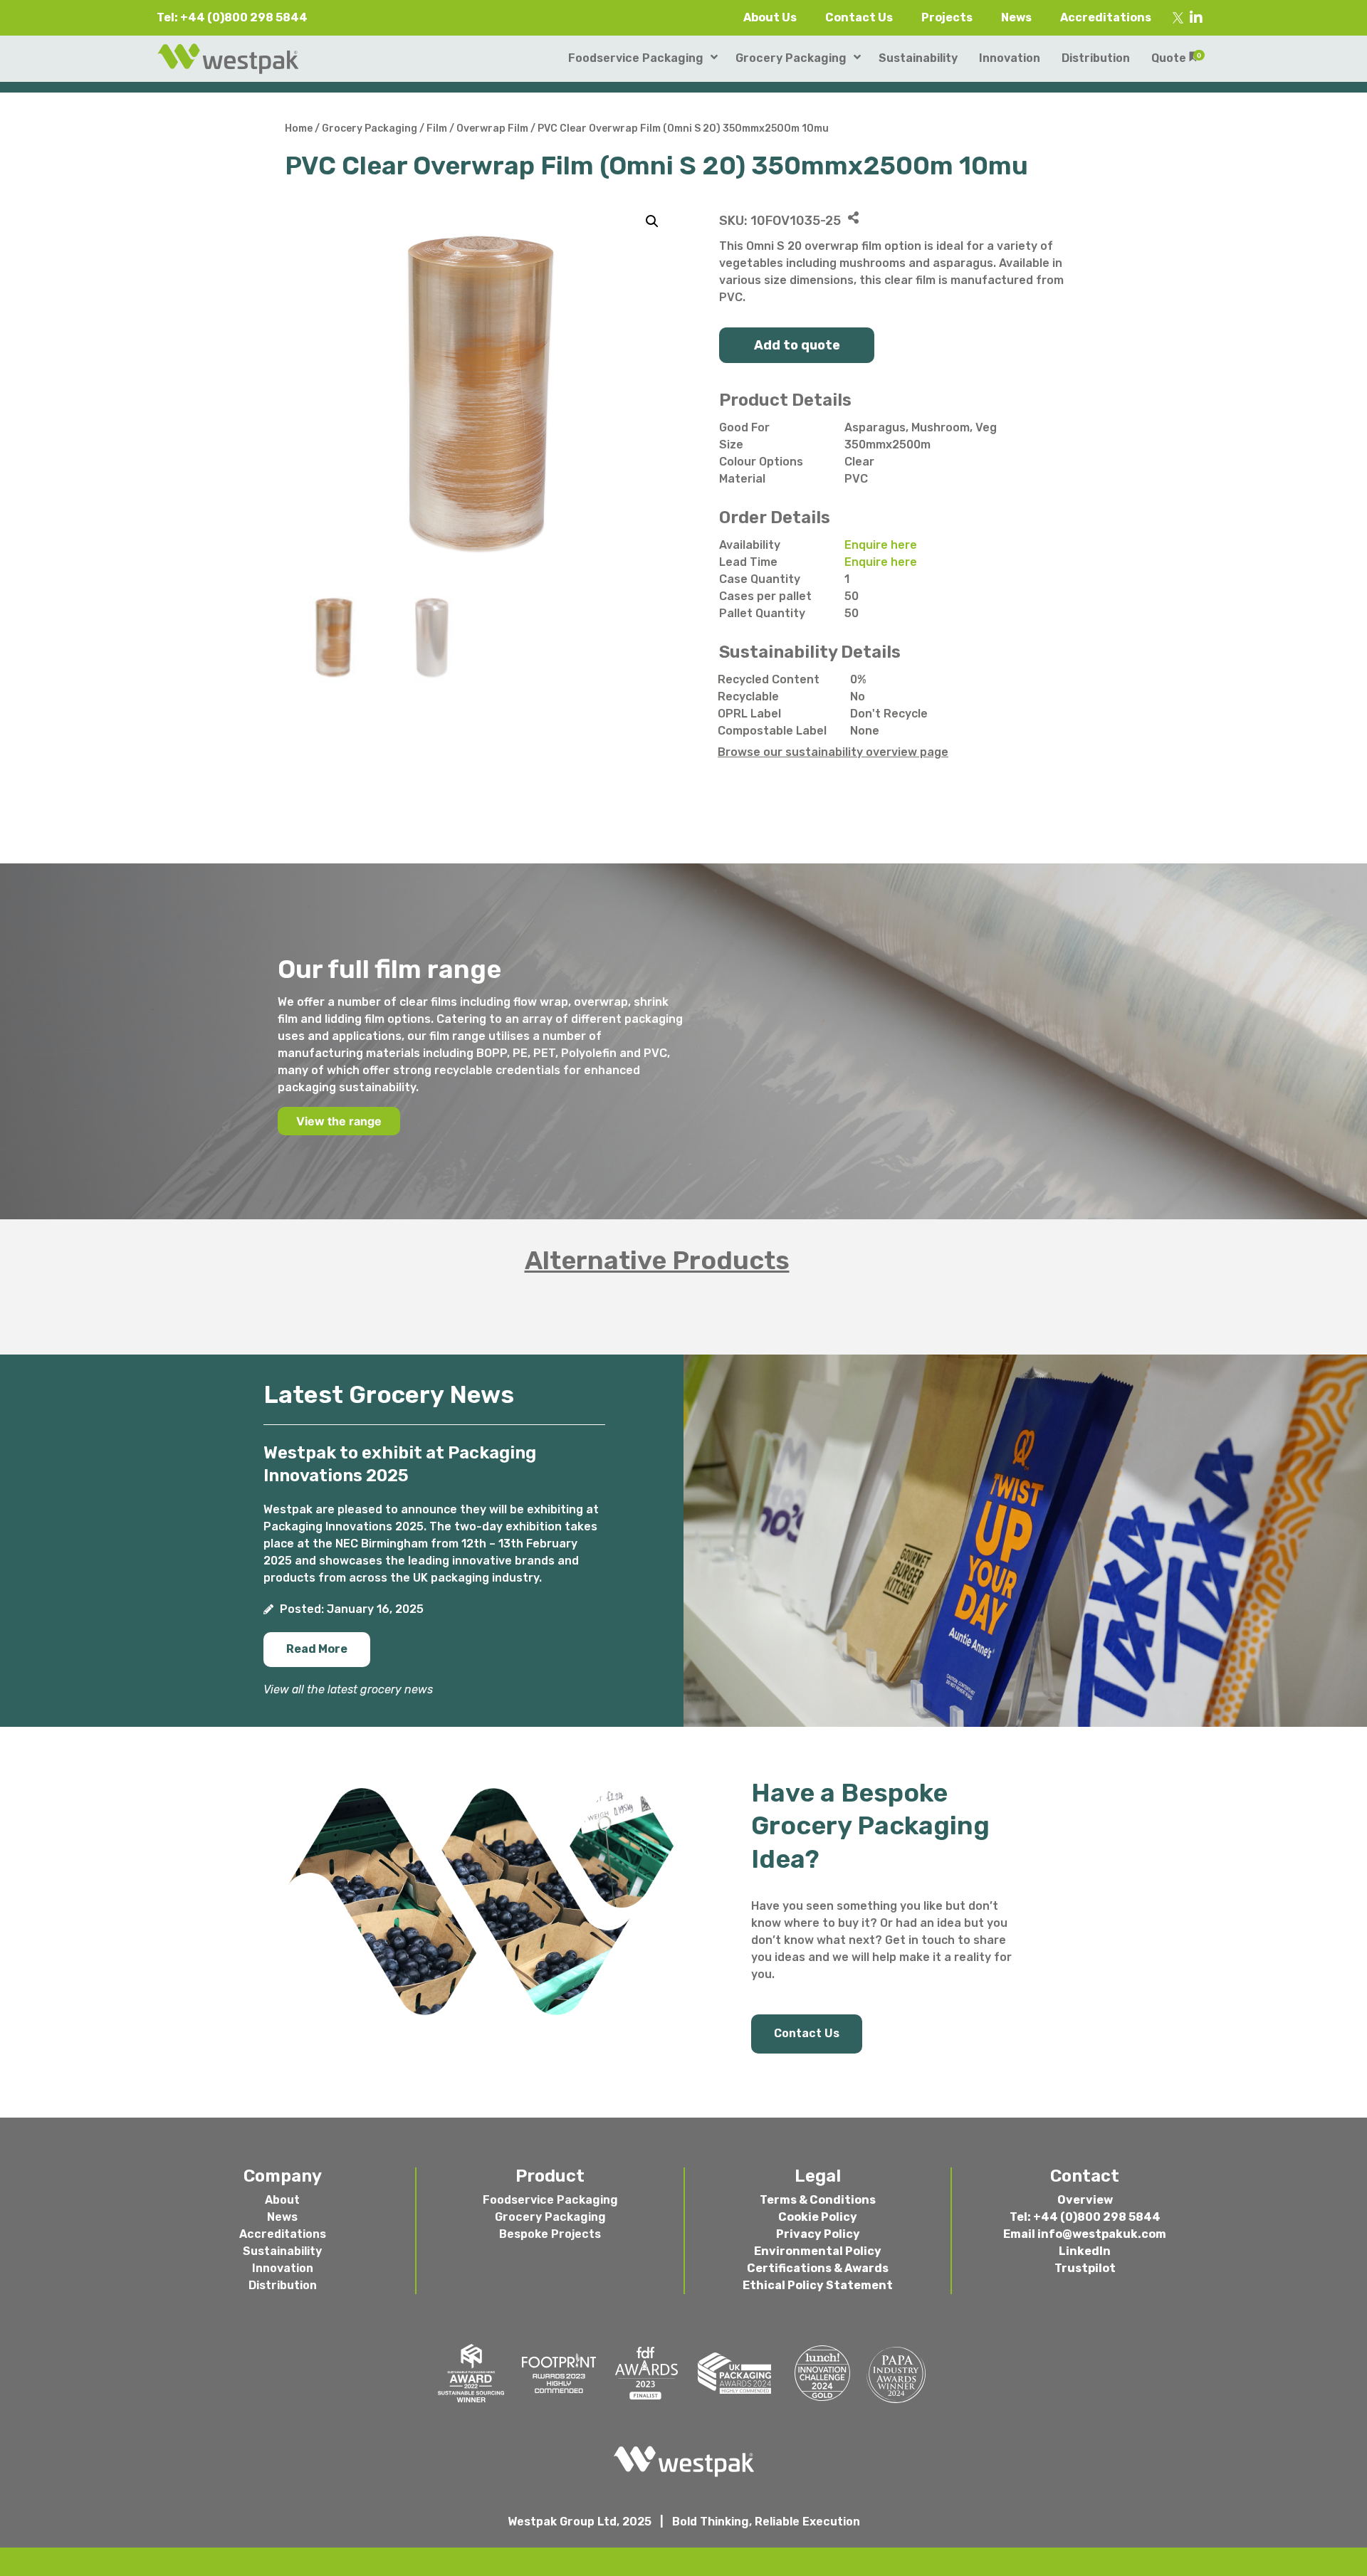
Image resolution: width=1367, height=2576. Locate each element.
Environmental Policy (818, 2251)
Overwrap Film (492, 128)
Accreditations (1106, 17)
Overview (1085, 2200)
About (282, 2200)
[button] (317, 1650)
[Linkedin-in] (1196, 18)
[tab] (683, 1261)
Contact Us (859, 17)
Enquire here (881, 545)
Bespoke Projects (550, 2234)
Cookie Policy (818, 2217)
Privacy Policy (818, 2234)
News (1016, 17)
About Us (770, 17)
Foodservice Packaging (550, 2200)
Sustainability (282, 2251)
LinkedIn (1085, 2251)
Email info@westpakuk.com (1085, 2234)
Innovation (283, 2268)
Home (299, 128)
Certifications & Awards (818, 2268)
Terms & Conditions (818, 2200)
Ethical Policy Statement (818, 2285)
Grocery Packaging (370, 128)
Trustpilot (1085, 2268)
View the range (339, 1121)
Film (437, 128)
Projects (947, 17)
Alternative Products (657, 1260)
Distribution (283, 2285)
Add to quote (797, 345)
